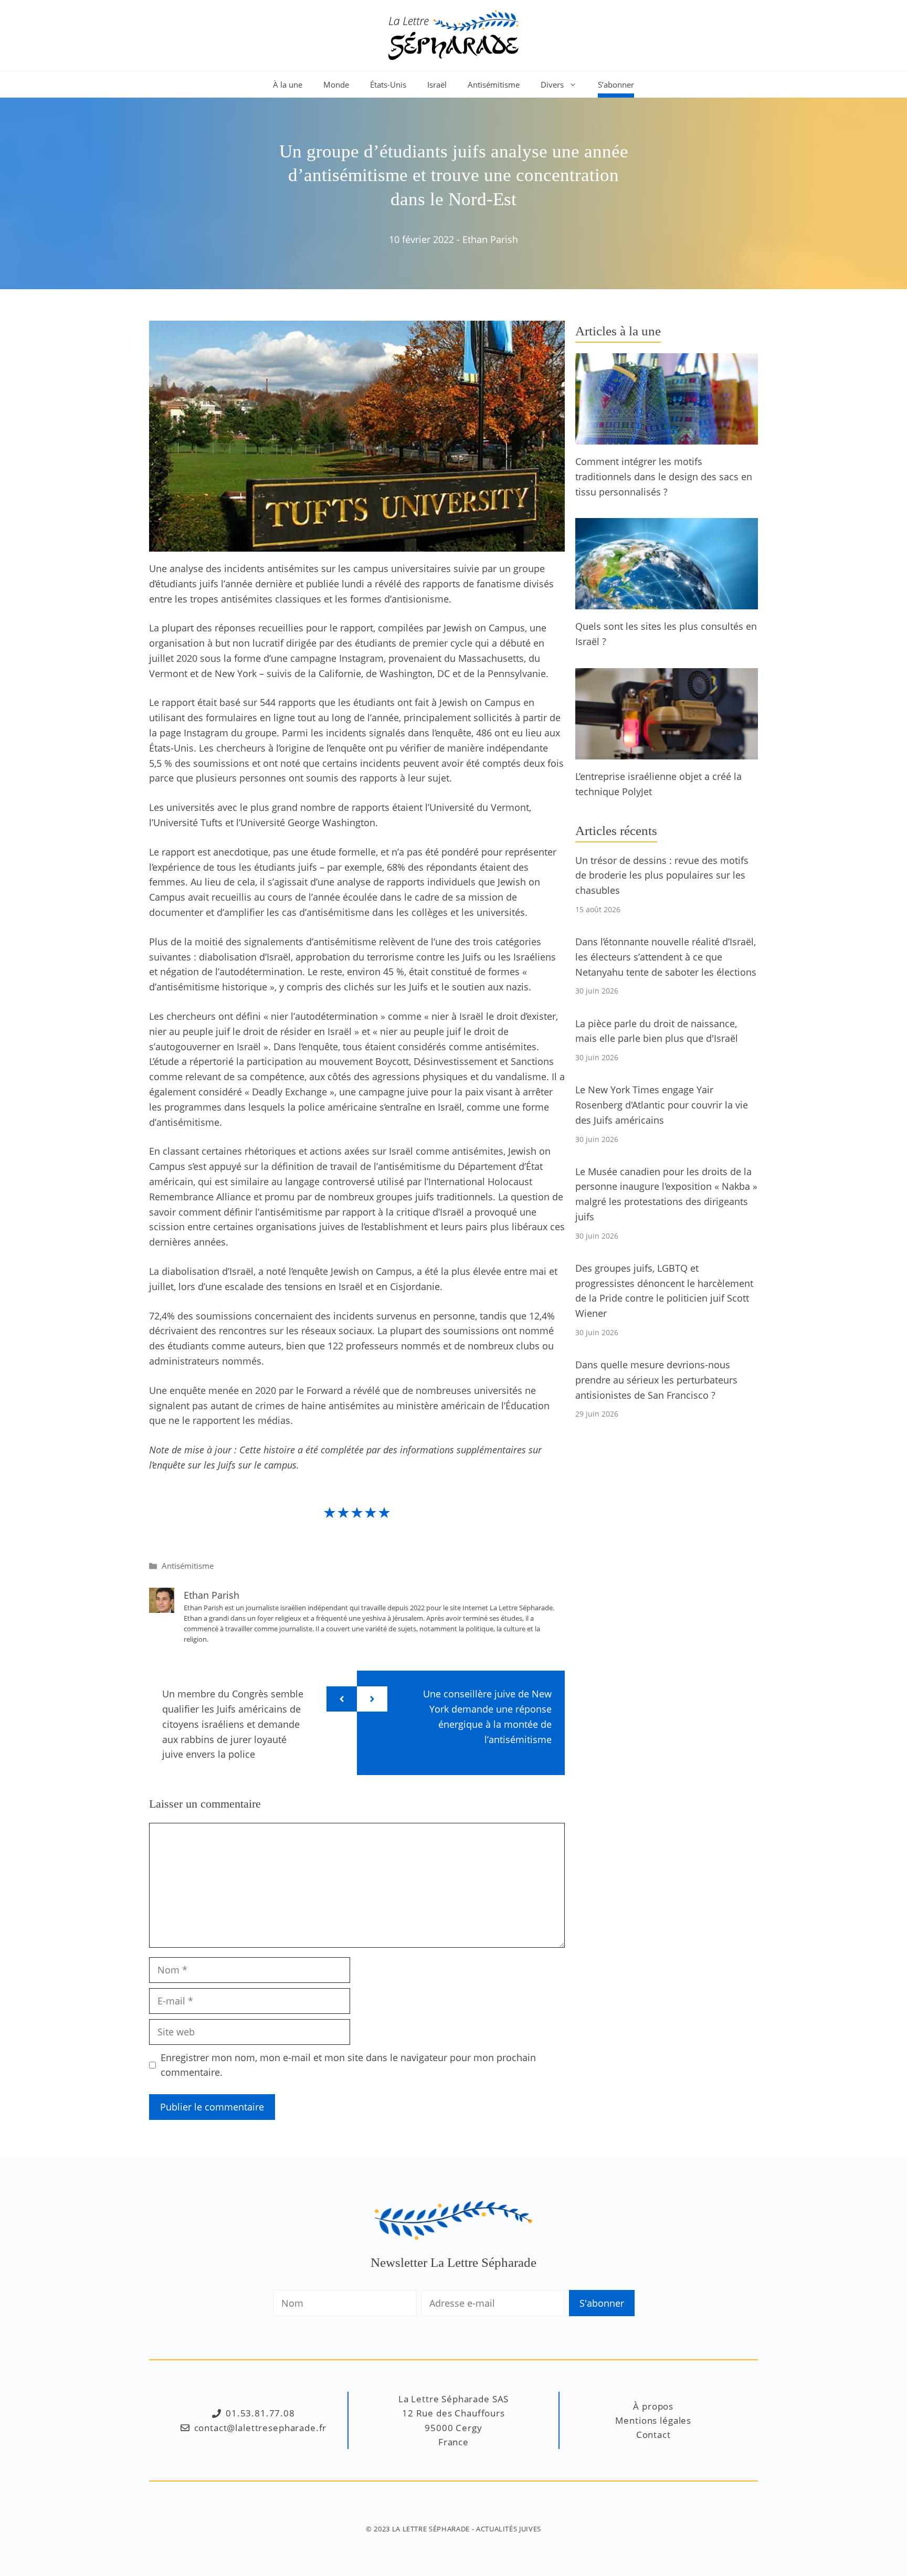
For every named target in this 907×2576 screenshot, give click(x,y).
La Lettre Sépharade (431, 2529)
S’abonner (616, 85)
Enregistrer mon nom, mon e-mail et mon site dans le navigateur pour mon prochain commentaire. (348, 2065)
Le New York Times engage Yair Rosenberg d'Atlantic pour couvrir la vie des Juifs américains (662, 1105)
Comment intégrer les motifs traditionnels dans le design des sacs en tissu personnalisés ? (664, 477)
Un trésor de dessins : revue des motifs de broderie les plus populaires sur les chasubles (662, 875)
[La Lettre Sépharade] (454, 34)
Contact (653, 2435)
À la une (288, 85)
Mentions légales (653, 2420)
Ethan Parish (490, 239)
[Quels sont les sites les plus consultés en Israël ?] (667, 602)
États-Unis (388, 85)
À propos (653, 2406)
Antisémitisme (494, 85)
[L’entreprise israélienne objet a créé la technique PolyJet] (667, 752)
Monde (336, 85)
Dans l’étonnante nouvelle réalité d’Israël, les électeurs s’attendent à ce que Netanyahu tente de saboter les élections (666, 957)
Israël (437, 85)
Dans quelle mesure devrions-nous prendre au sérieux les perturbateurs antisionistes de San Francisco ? (656, 1380)
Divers (552, 85)
